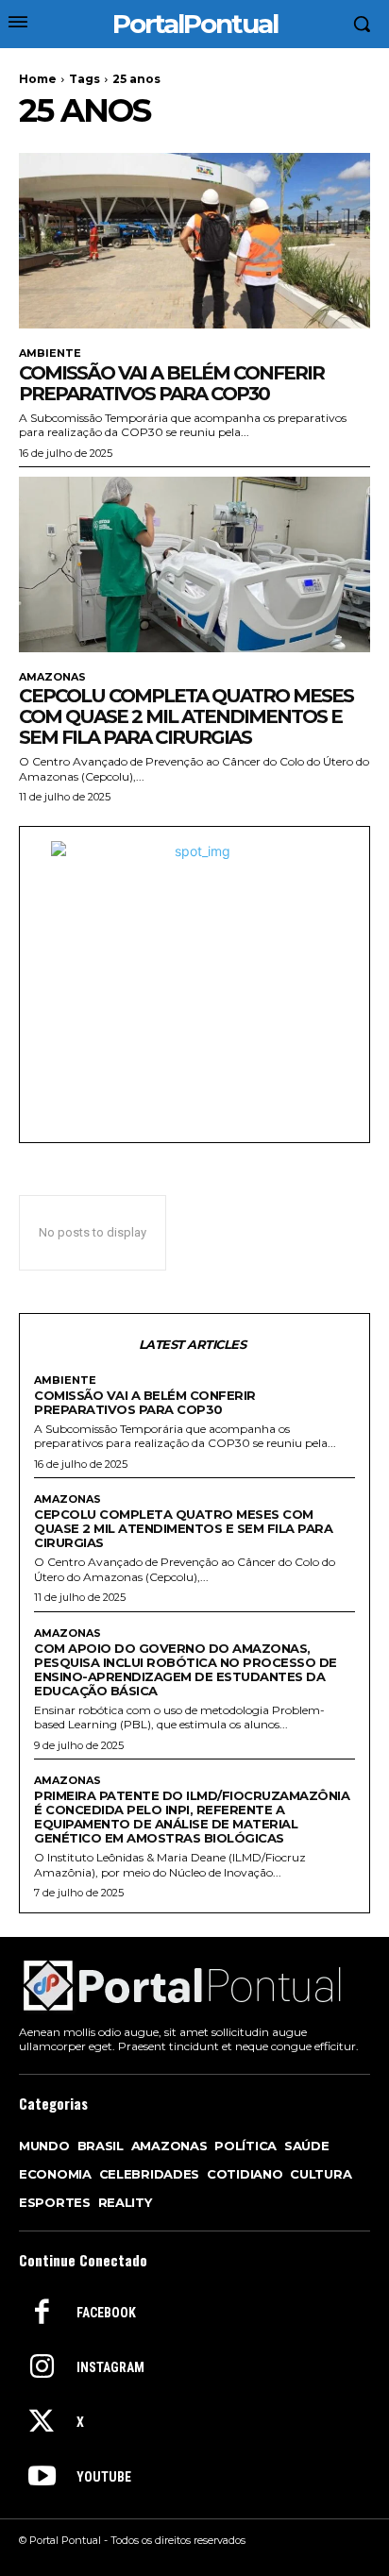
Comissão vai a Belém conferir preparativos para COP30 (171, 383)
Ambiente (50, 354)
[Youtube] (42, 2478)
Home (38, 79)
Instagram (110, 2367)
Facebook (106, 2313)
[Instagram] (42, 2368)
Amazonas (52, 677)
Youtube (104, 2477)
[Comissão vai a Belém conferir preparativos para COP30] (194, 241)
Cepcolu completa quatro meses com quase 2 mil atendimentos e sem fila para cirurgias (186, 716)
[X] (42, 2423)
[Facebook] (42, 2314)
